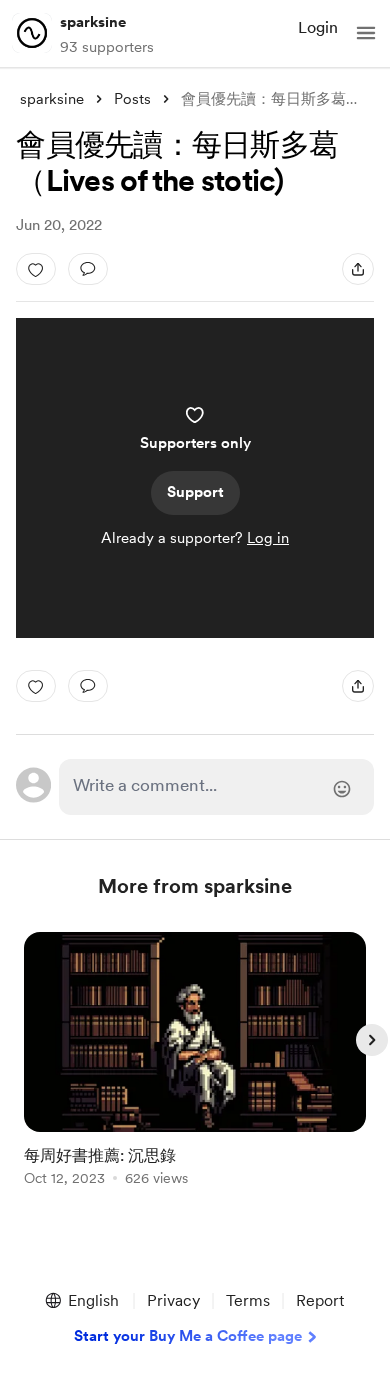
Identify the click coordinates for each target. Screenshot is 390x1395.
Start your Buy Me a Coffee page (188, 1336)
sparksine (93, 22)
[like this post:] (36, 269)
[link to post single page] (195, 1062)
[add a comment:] (88, 269)
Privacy (173, 1300)
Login (318, 27)
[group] (195, 1070)
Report (320, 1300)
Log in (268, 538)
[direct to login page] (216, 787)
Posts (132, 99)
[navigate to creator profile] (32, 33)
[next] (372, 1040)
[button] (366, 33)
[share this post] (358, 269)
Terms (248, 1300)
